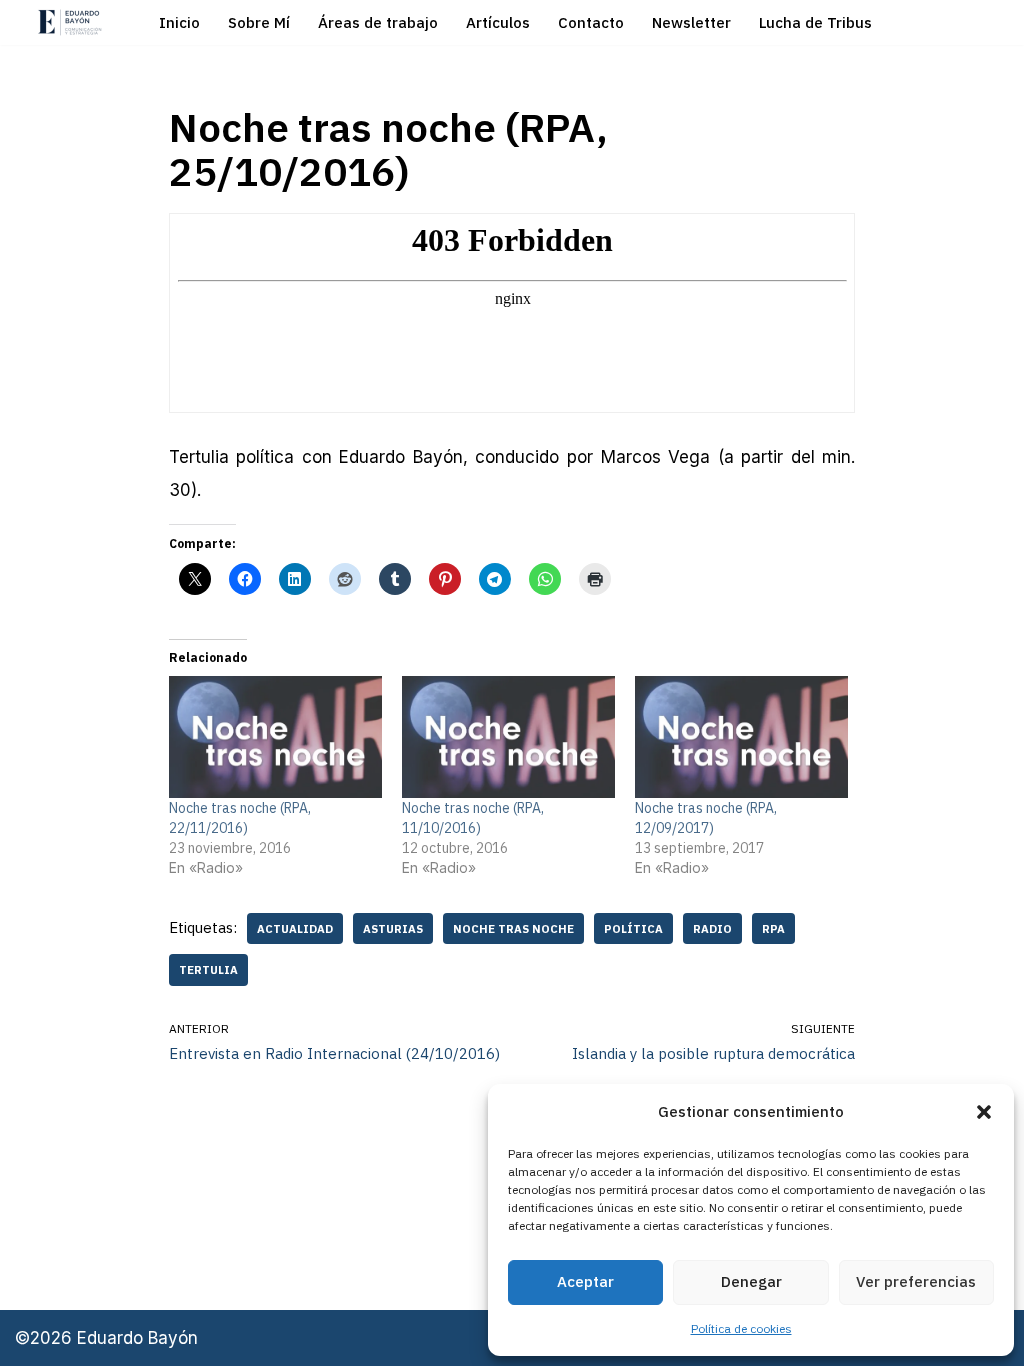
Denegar (751, 1281)
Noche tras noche (513, 928)
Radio (712, 928)
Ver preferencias (916, 1281)
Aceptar (585, 1281)
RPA (773, 928)
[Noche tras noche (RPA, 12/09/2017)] (741, 737)
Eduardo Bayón (137, 1338)
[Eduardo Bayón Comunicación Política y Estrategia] (70, 22)
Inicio (179, 22)
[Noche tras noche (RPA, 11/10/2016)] (508, 737)
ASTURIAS (393, 928)
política (633, 928)
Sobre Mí (259, 22)
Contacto (591, 22)
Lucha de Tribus (815, 22)
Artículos (498, 22)
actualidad (295, 928)
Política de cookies (741, 1328)
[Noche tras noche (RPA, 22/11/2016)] (275, 737)
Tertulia (208, 969)
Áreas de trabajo (378, 22)
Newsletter (691, 22)
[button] (984, 1112)
